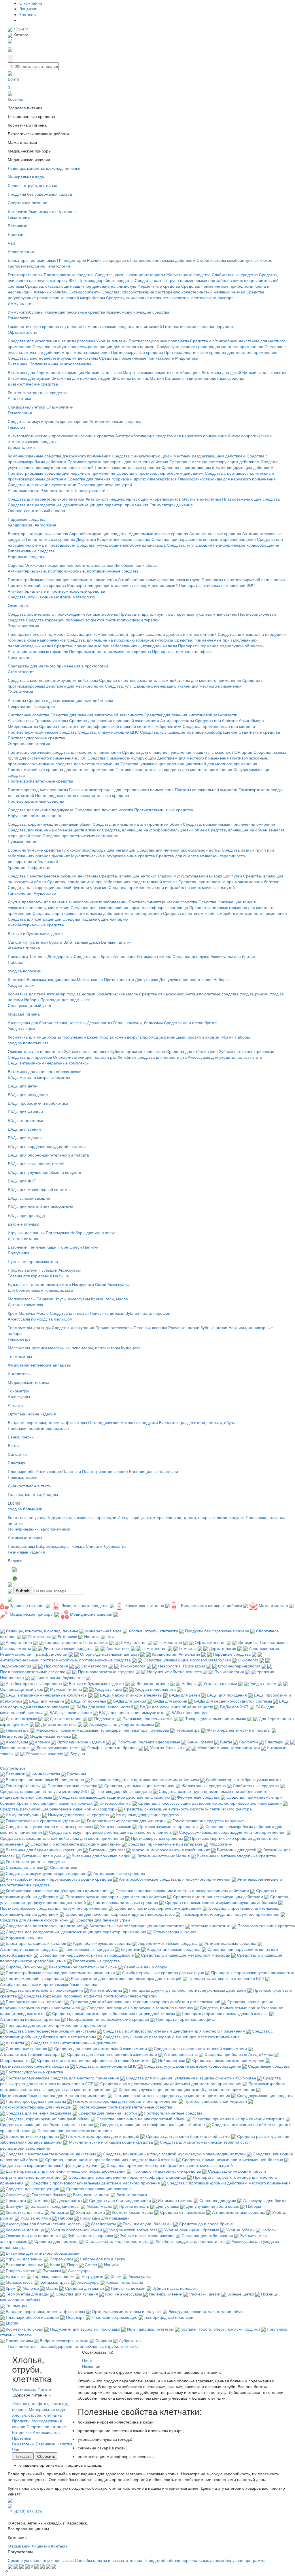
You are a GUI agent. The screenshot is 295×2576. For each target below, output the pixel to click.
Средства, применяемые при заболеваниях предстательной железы (112, 881)
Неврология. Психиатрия (31, 706)
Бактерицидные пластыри (154, 1471)
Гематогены (19, 217)
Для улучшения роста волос (186, 979)
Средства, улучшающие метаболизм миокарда (121, 545)
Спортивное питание (28, 203)
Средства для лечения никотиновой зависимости (191, 715)
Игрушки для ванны (26, 1232)
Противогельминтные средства (164, 810)
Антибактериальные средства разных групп (159, 579)
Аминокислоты (42, 211)
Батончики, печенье (27, 1247)
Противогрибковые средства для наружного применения (62, 473)
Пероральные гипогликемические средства (110, 651)
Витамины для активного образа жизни (45, 1071)
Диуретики (86, 539)
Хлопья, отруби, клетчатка (33, 185)
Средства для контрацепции (35, 919)
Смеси (76, 1247)
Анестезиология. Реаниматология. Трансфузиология (58, 490)
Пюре (63, 1247)
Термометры (20, 1356)
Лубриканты (115, 1546)
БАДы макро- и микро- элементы (39, 1077)
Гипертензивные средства (51, 539)
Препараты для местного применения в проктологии (58, 666)
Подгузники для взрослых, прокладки (81, 1517)
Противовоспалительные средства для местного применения (174, 769)
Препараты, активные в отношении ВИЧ (217, 585)
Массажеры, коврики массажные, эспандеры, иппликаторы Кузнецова (74, 1348)
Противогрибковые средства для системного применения (62, 579)
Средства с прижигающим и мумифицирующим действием (217, 467)
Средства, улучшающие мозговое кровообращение (189, 732)
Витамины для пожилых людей (81, 378)
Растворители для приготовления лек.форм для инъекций (122, 585)
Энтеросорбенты (85, 292)
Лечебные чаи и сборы (136, 565)
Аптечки (15, 1405)
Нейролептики (168, 726)
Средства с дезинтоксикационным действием (70, 700)
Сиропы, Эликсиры (26, 565)
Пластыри (17, 1463)
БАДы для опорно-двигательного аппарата (48, 1155)
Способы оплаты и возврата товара (109, 2560)
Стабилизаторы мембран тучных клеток (234, 260)
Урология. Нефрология (30, 867)
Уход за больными (25, 1509)
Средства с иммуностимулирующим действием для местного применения (158, 758)
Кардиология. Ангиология (32, 525)
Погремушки (57, 1232)
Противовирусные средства (137, 352)
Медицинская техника (29, 1382)
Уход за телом (21, 985)
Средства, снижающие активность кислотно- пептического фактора (170, 297)
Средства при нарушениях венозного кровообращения (204, 539)
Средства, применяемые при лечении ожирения (229, 824)
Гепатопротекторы (25, 274)
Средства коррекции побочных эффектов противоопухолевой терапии (93, 620)
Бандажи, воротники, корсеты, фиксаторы (47, 1422)
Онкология (18, 605)
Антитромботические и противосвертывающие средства (61, 436)
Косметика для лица (27, 1037)
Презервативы (21, 1546)
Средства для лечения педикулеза (41, 810)
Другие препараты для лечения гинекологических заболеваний (68, 902)
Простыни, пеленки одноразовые (39, 1428)
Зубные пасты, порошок (87, 1051)
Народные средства (27, 556)
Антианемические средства (116, 421)
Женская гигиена (24, 948)
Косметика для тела (27, 994)
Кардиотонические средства (124, 539)
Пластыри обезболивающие (34, 1471)
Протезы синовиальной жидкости (206, 789)
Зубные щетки (214, 1327)
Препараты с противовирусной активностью (243, 579)
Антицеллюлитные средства (212, 994)
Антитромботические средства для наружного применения (171, 436)
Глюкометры (20, 1339)
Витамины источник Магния (138, 378)
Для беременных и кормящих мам (40, 1290)
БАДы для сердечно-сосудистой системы (47, 1146)
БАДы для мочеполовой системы (39, 1189)
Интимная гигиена (154, 956)
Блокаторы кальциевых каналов (38, 533)
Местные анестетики (201, 499)
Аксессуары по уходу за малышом (40, 1319)
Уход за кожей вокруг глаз (124, 1037)
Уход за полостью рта (28, 1043)
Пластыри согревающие (105, 1471)
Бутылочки (18, 1284)
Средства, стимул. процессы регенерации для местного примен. (94, 346)
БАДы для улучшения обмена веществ (44, 1172)
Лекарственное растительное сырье (79, 565)
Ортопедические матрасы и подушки (123, 1422)
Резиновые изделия (26, 1552)
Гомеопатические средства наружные (199, 326)
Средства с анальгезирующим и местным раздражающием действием (179, 456)
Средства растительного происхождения (46, 614)
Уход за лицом (21, 1028)
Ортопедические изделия (32, 1414)
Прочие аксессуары (114, 1327)
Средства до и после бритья (191, 1022)
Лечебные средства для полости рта (152, 1057)
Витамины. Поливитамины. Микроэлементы (49, 364)
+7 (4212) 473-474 (25, 2511)
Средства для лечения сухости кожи (42, 484)
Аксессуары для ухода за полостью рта (225, 1057)
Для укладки (147, 979)
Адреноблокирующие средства (98, 533)
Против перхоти (119, 979)
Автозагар (56, 994)
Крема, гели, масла (109, 1299)
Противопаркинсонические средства (42, 732)
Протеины (67, 211)
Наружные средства (27, 519)
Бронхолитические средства (34, 850)
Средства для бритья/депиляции (105, 956)
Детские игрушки (23, 1224)
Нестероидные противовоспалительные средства (82, 795)
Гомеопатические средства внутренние (45, 326)
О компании (31, 3)
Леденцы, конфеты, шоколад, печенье (44, 168)
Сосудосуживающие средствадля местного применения (210, 346)
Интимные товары (25, 1537)
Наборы (15, 962)
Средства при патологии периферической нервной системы (96, 726)
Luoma (14, 1503)
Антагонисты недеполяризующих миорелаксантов (133, 499)
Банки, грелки (21, 1437)
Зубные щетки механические (138, 1051)
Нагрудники (83, 1284)
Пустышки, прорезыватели (33, 1261)
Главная (16, 2346)
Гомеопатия (19, 318)
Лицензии (28, 9)
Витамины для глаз (103, 372)
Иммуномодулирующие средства (138, 312)
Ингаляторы (19, 1373)
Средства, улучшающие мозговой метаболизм (52, 597)
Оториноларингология (29, 743)
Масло (42, 1313)
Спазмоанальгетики (27, 407)
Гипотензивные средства (31, 551)
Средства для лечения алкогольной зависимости (97, 715)
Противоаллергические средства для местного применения (221, 352)
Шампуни (17, 979)
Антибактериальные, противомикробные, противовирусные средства (73, 571)
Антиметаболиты (102, 614)
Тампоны (38, 956)
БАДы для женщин (25, 1112)
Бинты (14, 1445)
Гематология (20, 413)
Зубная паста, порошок (148, 1313)
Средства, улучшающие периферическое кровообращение (223, 545)
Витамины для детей (221, 372)
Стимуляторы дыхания (171, 505)
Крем (13, 1313)
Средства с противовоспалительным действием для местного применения (170, 680)
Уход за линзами (112, 341)
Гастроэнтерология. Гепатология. (39, 266)
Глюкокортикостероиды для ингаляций (99, 850)
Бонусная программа (245, 2560)
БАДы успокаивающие (29, 1198)
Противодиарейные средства (106, 280)
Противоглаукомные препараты (159, 341)
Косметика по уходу (27, 1517)
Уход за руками (254, 994)
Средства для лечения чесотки (104, 810)
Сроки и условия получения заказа (41, 2560)
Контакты (28, 14)
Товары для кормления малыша (38, 1276)
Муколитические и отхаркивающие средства (113, 856)
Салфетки (17, 942)
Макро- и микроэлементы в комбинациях (162, 372)
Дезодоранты (60, 956)
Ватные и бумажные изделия (35, 933)
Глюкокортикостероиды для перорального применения (121, 789)
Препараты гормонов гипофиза (182, 651)
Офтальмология (23, 332)
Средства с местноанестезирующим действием (53, 358)
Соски (101, 1284)
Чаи (11, 243)
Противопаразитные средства (36, 801)
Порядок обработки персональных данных (184, 2560)
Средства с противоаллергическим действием (160, 473)
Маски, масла (90, 979)
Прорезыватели (23, 1270)
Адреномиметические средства (158, 533)
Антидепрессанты (177, 720)
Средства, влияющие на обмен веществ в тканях (54, 830)
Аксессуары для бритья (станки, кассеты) (47, 1022)
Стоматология (21, 671)
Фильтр (44, 2389)
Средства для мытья (69, 1313)
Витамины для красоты (264, 372)
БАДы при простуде (26, 1215)
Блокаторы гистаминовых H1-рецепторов (47, 260)
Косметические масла (117, 994)
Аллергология (21, 251)
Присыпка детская (107, 1313)
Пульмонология (23, 841)
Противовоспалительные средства (127, 467)
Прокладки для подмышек (65, 999)
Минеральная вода (26, 177)
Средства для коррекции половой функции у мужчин (58, 887)
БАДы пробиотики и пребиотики (38, 1103)
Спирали (94, 1546)
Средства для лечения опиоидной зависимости (114, 720)
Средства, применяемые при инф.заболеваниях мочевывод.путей (172, 887)
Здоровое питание (72, 2346)
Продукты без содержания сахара (40, 194)
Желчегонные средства (188, 274)
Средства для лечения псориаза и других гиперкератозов (122, 479)
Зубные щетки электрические (247, 1051)
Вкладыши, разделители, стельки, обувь (197, 1422)
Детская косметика (25, 1304)
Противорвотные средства (69, 274)
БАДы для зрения (24, 1129)
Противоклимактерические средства (163, 902)
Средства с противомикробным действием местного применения (225, 913)
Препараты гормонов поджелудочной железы (221, 646)
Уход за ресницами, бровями (176, 1037)
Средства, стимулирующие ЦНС (108, 732)
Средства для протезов (30, 1057)
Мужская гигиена (24, 1014)
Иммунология (21, 303)
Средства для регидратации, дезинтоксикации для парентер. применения (78, 505)
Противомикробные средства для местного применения (61, 769)
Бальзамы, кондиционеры (51, 979)
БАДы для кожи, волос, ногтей (36, 1163)
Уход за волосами (25, 971)
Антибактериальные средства (36, 925)
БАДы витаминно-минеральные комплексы (49, 1063)
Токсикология (20, 692)
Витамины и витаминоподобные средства (205, 378)
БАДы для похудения (28, 1094)
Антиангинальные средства (215, 533)
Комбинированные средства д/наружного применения (59, 456)
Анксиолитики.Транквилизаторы (38, 720)
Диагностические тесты (30, 1486)
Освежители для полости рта (35, 1051)
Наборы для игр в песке (93, 1232)
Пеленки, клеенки (150, 1327)
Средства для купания (73, 1327)
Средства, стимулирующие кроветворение (48, 421)
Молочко (27, 1313)
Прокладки (18, 956)
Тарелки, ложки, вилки (50, 1284)
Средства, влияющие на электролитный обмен (137, 824)
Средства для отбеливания (192, 1051)
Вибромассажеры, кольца (60, 1546)
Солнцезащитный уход (29, 1005)
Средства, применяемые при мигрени (219, 726)
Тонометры (18, 1391)
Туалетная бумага (45, 942)
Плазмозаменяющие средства (251, 499)
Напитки (16, 234)
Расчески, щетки (184, 1327)
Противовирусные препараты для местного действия (118, 461)
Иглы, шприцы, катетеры (141, 1517)
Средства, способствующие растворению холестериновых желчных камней (173, 292)
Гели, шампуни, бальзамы (138, 1022)
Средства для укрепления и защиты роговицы (51, 341)
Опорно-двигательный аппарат (37, 510)
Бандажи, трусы (52, 1299)
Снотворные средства (29, 715)
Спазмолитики (60, 407)
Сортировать (24, 2389)
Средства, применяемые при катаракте (137, 358)
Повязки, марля (23, 1477)
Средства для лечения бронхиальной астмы (179, 850)
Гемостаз (16, 427)
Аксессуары (70, 1270)
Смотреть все (13, 1768)
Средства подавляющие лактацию (95, 919)
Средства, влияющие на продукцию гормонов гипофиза (120, 640)
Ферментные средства (159, 286)
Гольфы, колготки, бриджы (33, 1494)
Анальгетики (19, 398)
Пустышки (48, 1270)
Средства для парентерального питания (46, 499)
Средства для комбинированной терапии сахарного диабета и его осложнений (142, 634)
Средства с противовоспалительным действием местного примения (97, 913)
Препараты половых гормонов (37, 634)
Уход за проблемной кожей (73, 1037)
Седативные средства (259, 732)
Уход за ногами (81, 994)
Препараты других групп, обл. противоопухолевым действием (178, 614)
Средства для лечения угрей (105, 484)
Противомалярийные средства (37, 585)
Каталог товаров (39, 2346)
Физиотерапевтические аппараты (39, 1365)
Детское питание (24, 1238)
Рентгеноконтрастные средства (37, 392)
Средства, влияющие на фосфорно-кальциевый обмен (154, 830)
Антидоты (17, 700)
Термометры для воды (29, 1327)
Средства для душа (191, 956)
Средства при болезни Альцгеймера (229, 720)
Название (92, 2366)
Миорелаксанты (23, 726)
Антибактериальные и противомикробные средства (56, 591)
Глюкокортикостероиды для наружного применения (227, 479)
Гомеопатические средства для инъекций (123, 326)
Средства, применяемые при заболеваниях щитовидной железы (116, 646)
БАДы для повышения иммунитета (41, 1207)
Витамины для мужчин (29, 378)
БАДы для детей (23, 1086)
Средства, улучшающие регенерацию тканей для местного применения (173, 686)
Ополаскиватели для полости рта (85, 1057)
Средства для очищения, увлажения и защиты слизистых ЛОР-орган (187, 752)
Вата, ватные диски (82, 942)
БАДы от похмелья (25, 1120)
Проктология (20, 657)
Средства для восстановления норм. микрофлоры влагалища (129, 907)
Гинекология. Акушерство (32, 893)
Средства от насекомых (162, 994)
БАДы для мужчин (25, 1138)
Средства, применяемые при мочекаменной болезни (229, 881)
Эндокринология (23, 625)
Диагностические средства (33, 384)
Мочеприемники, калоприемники (39, 1529)
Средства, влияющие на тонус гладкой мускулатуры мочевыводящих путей (171, 876)
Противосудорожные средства (36, 738)
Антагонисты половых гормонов (38, 651)
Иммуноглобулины (25, 312)
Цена (88, 2361)
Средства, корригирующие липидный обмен (50, 824)
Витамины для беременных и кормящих (46, 372)
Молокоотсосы (22, 1299)
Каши (51, 1247)
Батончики (18, 211)
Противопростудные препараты (38, 789)
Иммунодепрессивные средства (75, 312)
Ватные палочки (116, 942)
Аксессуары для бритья (233, 956)
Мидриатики (187, 358)
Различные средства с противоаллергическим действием (141, 260)
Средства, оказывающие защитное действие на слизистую (81, 286)
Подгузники (18, 1253)
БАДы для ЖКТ (22, 1181)
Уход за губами (219, 1037)
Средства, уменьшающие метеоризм (130, 274)
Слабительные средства (235, 274)
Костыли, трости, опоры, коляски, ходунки (205, 1517)
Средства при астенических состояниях (80, 835)
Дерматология (21, 447)
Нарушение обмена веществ (35, 815)
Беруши (15, 1560)
